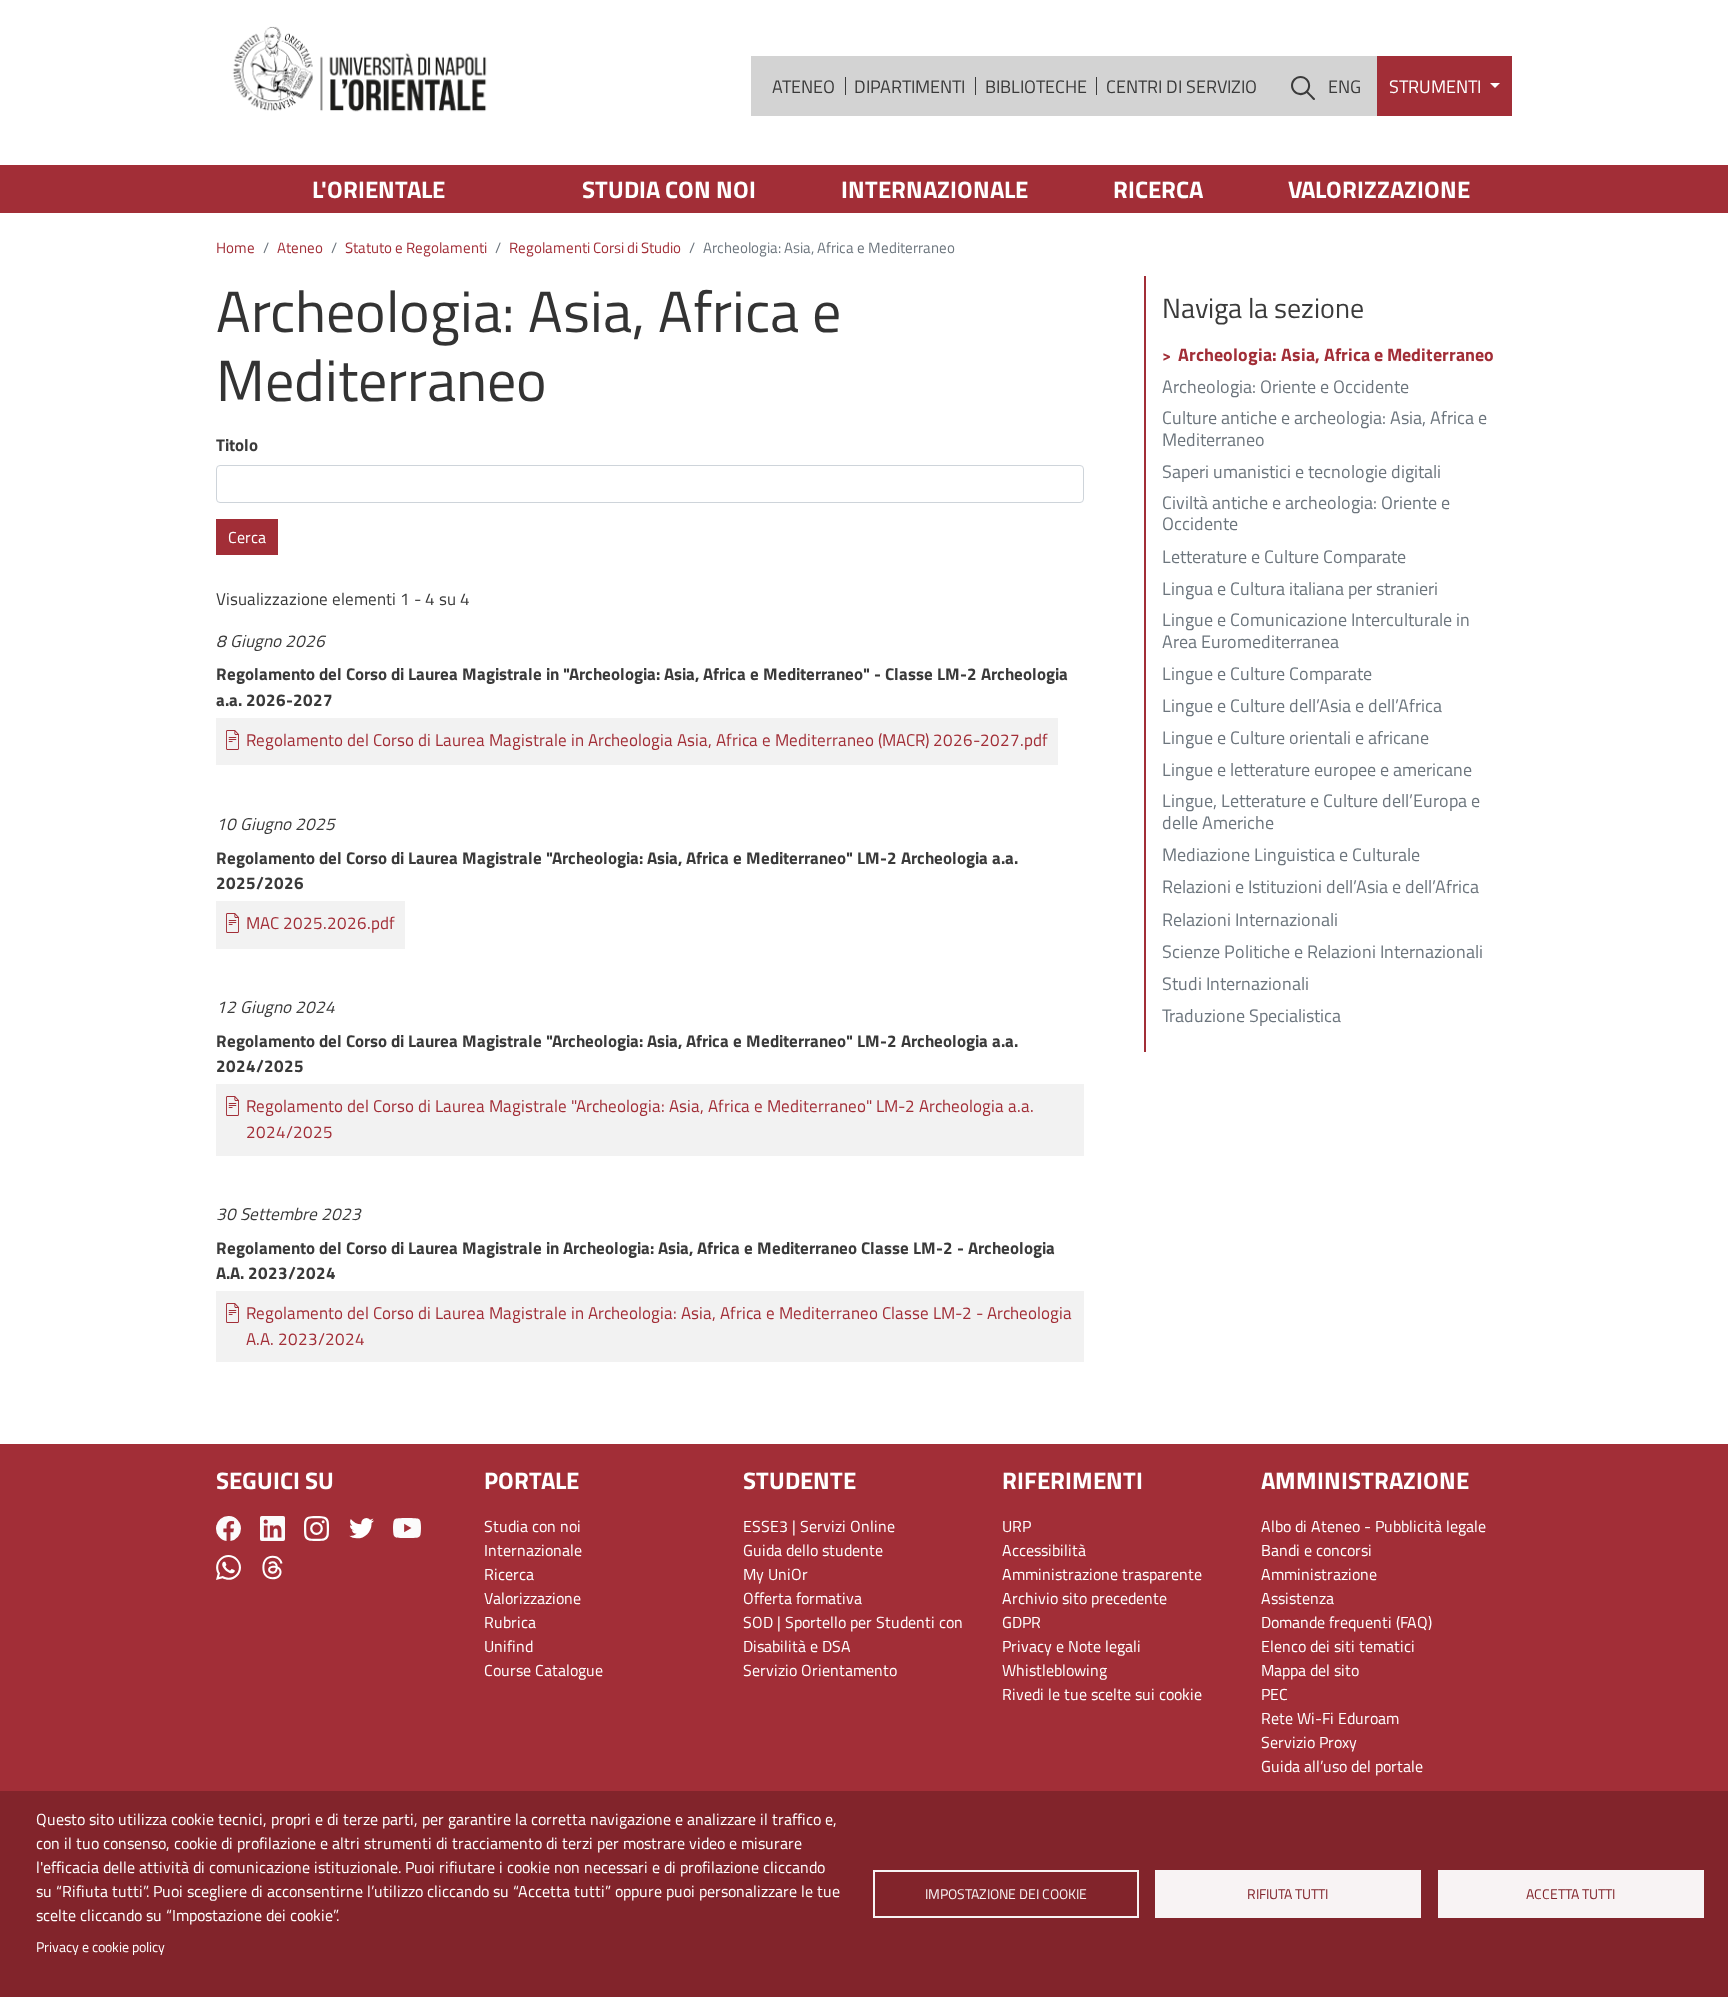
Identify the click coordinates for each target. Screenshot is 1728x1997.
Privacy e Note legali (1071, 1646)
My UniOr (775, 1574)
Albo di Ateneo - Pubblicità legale (1373, 1526)
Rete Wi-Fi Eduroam (1330, 1718)
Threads (272, 1567)
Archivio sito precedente (1084, 1598)
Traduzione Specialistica (1251, 1017)
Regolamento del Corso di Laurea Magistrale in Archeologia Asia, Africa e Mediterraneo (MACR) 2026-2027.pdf (647, 740)
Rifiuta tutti (1288, 1894)
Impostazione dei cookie (1005, 1894)
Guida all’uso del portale (1342, 1766)
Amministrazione (1319, 1574)
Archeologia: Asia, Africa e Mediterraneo (1336, 356)
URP (1016, 1526)
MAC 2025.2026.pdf (320, 923)
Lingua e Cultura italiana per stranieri (1300, 590)
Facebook (228, 1528)
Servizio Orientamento (820, 1670)
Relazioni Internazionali (1250, 921)
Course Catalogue (543, 1670)
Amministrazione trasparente (1102, 1574)
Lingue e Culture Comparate (1267, 675)
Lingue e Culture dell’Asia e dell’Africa (1302, 707)
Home (235, 247)
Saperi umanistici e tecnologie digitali (1301, 473)
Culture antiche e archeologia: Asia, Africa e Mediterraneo (1324, 430)
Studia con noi (669, 189)
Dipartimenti (909, 86)
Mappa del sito (1310, 1670)
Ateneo (803, 86)
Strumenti (1437, 86)
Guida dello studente (813, 1550)
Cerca (247, 537)
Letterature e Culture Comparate (1284, 558)
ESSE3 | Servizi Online (819, 1526)
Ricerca (1158, 189)
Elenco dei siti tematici (1338, 1646)
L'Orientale (378, 189)
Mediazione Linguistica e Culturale (1291, 856)
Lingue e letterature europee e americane (1317, 771)
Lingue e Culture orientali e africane (1295, 739)
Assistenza (1297, 1598)
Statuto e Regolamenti (416, 247)
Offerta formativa (802, 1598)
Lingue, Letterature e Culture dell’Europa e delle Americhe (1321, 813)
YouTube (407, 1528)
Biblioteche (1036, 86)
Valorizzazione (1379, 189)
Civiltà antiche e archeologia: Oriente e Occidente (1306, 515)
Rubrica (510, 1622)
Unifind (508, 1646)
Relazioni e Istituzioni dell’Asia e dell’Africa (1320, 888)
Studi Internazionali (1235, 985)
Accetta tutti (1570, 1894)
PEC (1274, 1694)
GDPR (1021, 1622)
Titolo (237, 445)
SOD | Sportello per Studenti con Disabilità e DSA (853, 1634)
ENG (1344, 86)
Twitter (361, 1528)
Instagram (316, 1528)
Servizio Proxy (1309, 1742)
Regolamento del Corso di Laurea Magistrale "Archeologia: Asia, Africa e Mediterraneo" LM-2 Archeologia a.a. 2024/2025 (640, 1119)
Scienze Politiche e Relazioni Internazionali (1322, 953)
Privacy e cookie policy (100, 1947)
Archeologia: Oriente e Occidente (1285, 388)
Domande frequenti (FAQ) (1346, 1622)
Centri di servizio (1181, 86)
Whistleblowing (1054, 1670)
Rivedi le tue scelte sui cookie (1102, 1694)
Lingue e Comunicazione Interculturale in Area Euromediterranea (1316, 632)
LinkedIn (272, 1528)
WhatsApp (228, 1567)
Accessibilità (1044, 1550)
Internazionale (934, 189)
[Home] (361, 70)
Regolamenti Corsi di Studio (595, 247)
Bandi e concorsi (1316, 1550)
